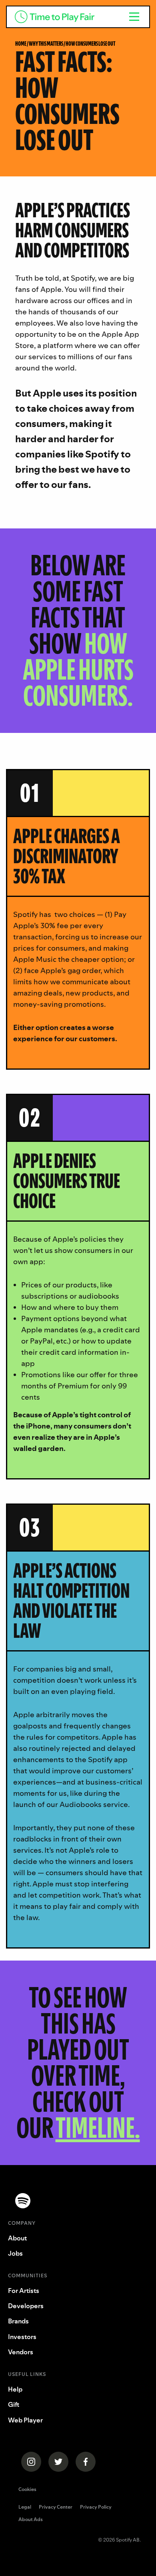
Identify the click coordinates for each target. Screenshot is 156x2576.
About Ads (31, 2520)
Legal (25, 2507)
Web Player (25, 2420)
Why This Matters (46, 44)
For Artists (24, 2291)
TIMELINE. (98, 2128)
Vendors (21, 2352)
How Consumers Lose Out (90, 44)
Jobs (15, 2253)
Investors (22, 2337)
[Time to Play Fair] (63, 17)
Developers (26, 2306)
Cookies (27, 2489)
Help (15, 2389)
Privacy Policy (96, 2507)
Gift (14, 2404)
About (17, 2238)
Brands (18, 2321)
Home (21, 44)
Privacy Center (56, 2507)
